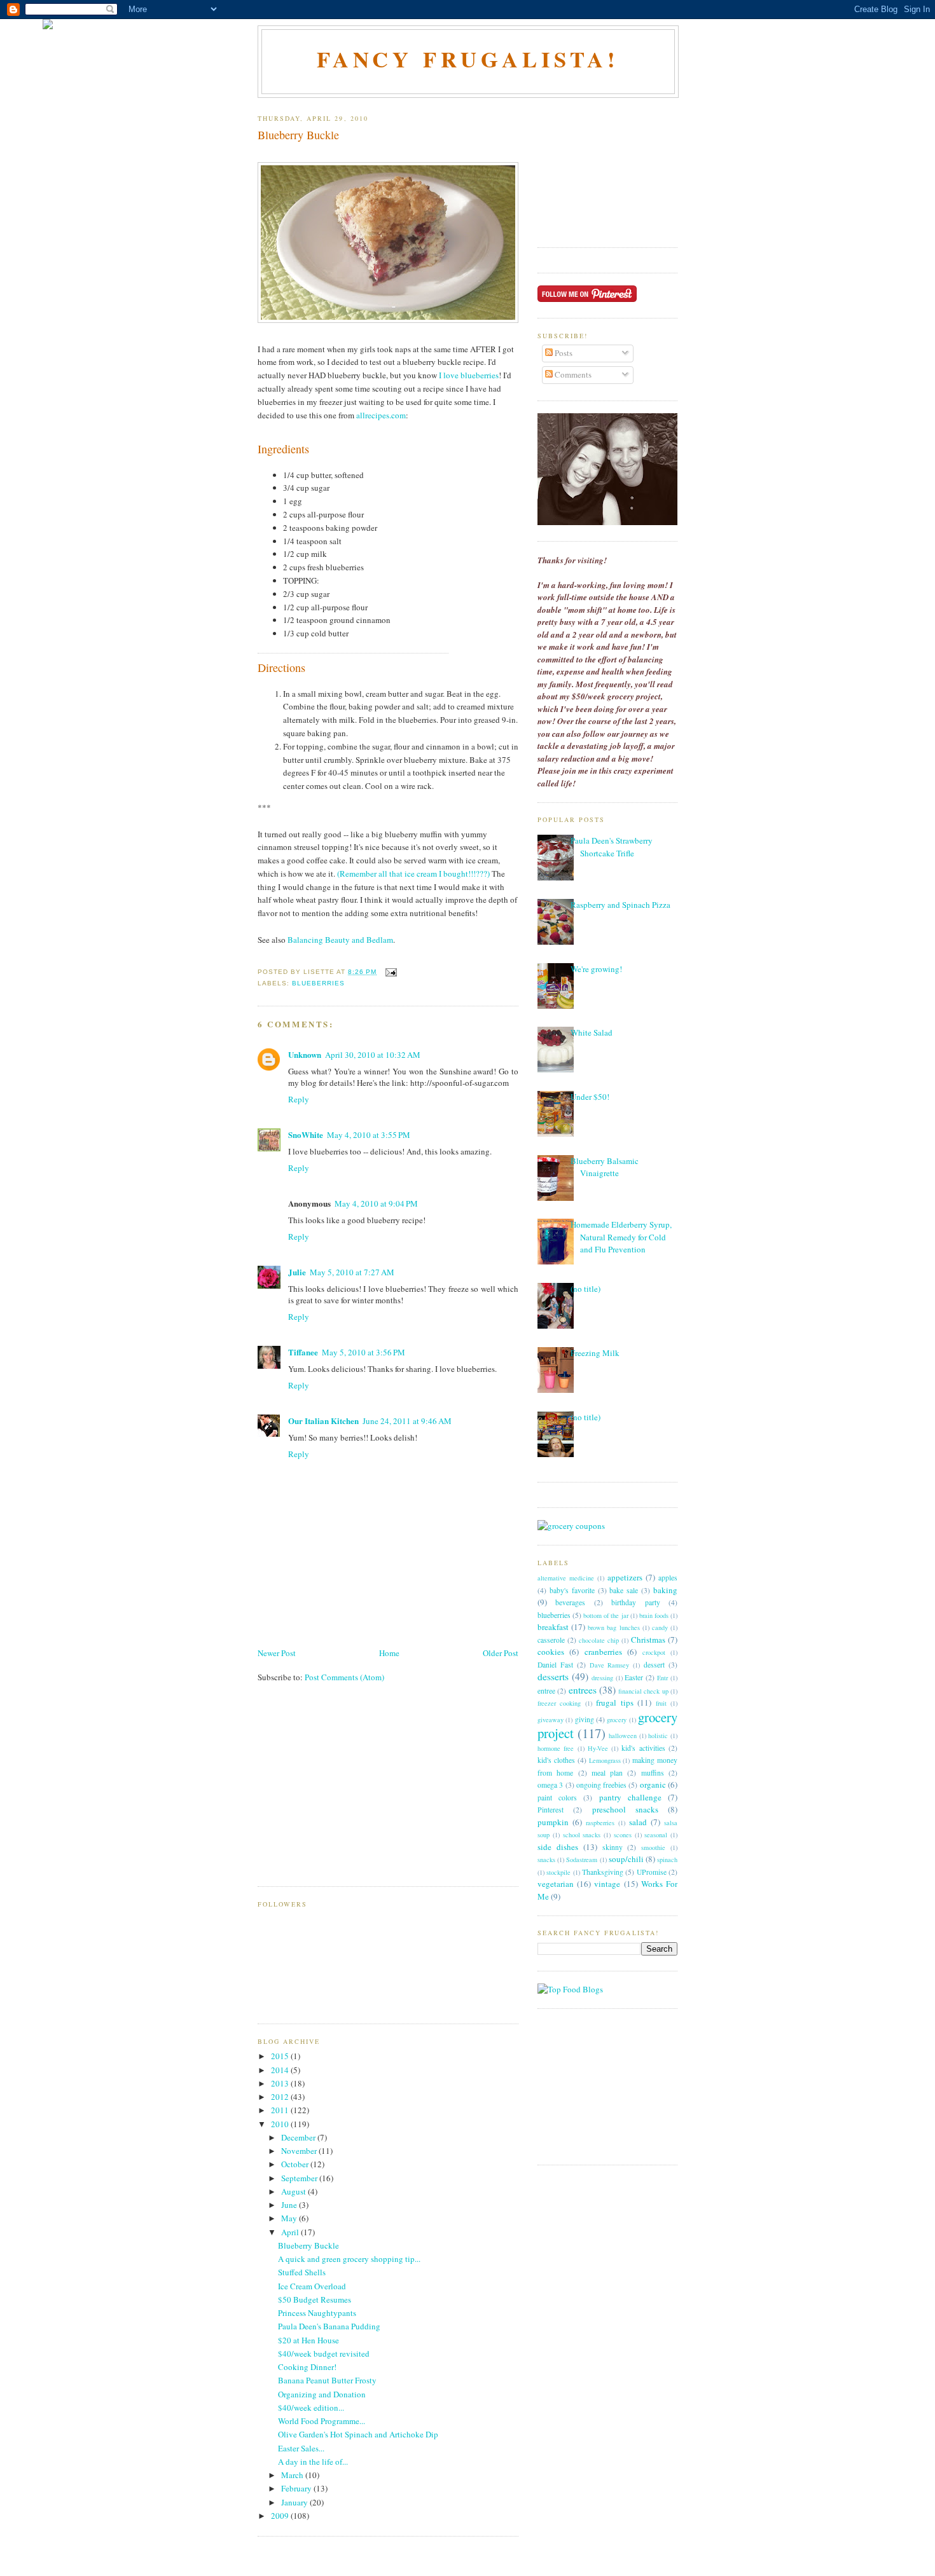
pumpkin (553, 1822)
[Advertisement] (353, 1792)
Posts (563, 353)
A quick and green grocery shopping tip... (349, 2259)
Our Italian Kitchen (323, 1421)
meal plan (607, 1773)
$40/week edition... (311, 2408)
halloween (623, 1736)
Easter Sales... (301, 2448)
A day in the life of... (313, 2462)
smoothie (653, 1847)
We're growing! (596, 969)
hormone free (556, 1748)
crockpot (654, 1652)
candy (660, 1627)
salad (638, 1822)
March (293, 2475)
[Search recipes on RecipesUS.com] (570, 1989)
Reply (299, 1099)
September (300, 2178)
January (295, 2502)
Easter (634, 1677)
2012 (281, 2097)
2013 (281, 2083)
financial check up (643, 1691)
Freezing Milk (595, 1353)
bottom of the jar (606, 1615)
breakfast (553, 1627)
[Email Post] (389, 972)
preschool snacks (625, 1809)
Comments (572, 374)
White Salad (592, 1032)
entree (546, 1691)
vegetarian (556, 1884)
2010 (281, 2124)
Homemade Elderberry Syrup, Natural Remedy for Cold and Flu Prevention (621, 1237)
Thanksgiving (603, 1872)
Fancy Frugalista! (468, 59)
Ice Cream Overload (312, 2286)
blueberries (318, 983)
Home (389, 1653)
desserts (553, 1676)
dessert (654, 1665)
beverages (570, 1602)
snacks (546, 1860)
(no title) (585, 1289)
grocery (617, 1720)
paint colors (557, 1798)
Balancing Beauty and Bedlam (339, 940)
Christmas (648, 1640)
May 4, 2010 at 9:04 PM (376, 1203)
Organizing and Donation (322, 2394)
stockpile (558, 1872)
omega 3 (550, 1785)
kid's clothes (556, 1760)
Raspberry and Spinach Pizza (620, 905)
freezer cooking (559, 1703)
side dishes (558, 1847)
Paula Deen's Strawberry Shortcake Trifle (612, 847)
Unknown (305, 1054)
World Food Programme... (322, 2421)
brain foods (654, 1615)
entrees (583, 1690)
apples (668, 1578)
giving (585, 1719)
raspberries (600, 1823)
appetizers (625, 1577)
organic (653, 1785)
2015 (281, 2056)
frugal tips (614, 1702)
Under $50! (590, 1097)
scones (623, 1835)
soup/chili (626, 1859)
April (291, 2232)
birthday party (635, 1602)
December (299, 2137)
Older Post (501, 1653)
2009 (281, 2516)
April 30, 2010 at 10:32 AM (373, 1055)
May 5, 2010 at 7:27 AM (352, 1272)
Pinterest (551, 1810)
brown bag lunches (613, 1627)
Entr (662, 1678)
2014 (281, 2070)
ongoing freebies (601, 1785)
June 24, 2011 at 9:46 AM (407, 1421)
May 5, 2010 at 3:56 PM (364, 1352)
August (294, 2191)
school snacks (582, 1835)
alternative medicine (566, 1578)
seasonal (656, 1835)
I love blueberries (469, 375)
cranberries (603, 1652)
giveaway (551, 1720)
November (300, 2151)
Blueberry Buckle (298, 135)
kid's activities (643, 1748)
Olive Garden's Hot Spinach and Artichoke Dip (358, 2434)
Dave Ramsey (610, 1665)
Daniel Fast (555, 1665)
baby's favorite (572, 1590)
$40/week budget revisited (324, 2353)
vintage (607, 1884)
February (297, 2488)
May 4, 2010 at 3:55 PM (369, 1135)
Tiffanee (303, 1352)
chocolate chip (599, 1640)
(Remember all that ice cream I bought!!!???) (414, 874)
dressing (602, 1678)
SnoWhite (306, 1134)
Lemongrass (605, 1760)
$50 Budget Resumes (315, 2299)
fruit (661, 1703)
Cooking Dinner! (307, 2367)
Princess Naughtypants (317, 2313)
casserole (551, 1640)
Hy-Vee (598, 1748)
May (290, 2218)
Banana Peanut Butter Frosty (327, 2380)
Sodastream (582, 1860)
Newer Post (277, 1653)
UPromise (652, 1872)
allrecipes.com (381, 415)
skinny (613, 1847)
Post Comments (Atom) (344, 1677)
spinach (667, 1860)
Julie (297, 1272)
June (290, 2205)
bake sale (624, 1590)
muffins (653, 1773)
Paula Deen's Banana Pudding (329, 2326)
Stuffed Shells (302, 2272)
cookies (551, 1652)
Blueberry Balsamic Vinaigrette (605, 1167)
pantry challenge (630, 1797)
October (296, 2164)
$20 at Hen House (308, 2340)
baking (665, 1590)
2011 (281, 2110)
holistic (658, 1736)
